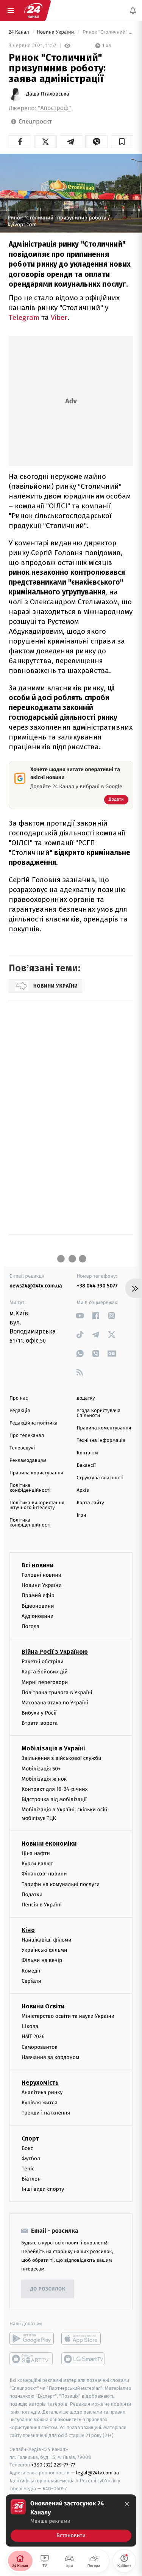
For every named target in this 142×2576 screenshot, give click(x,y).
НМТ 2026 (33, 2037)
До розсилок (48, 2289)
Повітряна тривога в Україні (57, 1692)
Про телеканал (27, 1436)
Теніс (28, 2169)
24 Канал (20, 32)
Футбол (31, 2158)
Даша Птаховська (48, 94)
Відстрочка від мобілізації (54, 1799)
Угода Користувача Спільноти (99, 1413)
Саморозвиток (40, 2047)
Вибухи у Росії (39, 1713)
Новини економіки (49, 1844)
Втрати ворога (40, 1723)
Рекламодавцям (28, 1461)
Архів (83, 1490)
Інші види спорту (43, 2189)
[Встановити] (71, 2520)
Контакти (87, 1453)
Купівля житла (40, 2103)
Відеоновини (38, 1606)
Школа (30, 2026)
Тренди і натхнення (46, 2113)
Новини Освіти (43, 2006)
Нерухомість (40, 2083)
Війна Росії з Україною (55, 1652)
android (32, 2339)
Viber (59, 317)
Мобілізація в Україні (53, 1749)
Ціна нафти (36, 1853)
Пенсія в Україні (42, 1905)
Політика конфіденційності (30, 1488)
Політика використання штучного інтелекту (37, 1505)
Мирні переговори (45, 1682)
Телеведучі (22, 1448)
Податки (32, 1895)
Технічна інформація (101, 1441)
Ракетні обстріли (43, 1662)
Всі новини (37, 1565)
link (80, 1316)
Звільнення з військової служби (62, 1759)
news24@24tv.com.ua (36, 1286)
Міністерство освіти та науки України (68, 2016)
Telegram (24, 317)
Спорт (30, 2138)
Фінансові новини (44, 1874)
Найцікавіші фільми (47, 1940)
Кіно (28, 1930)
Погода (30, 1626)
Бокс (27, 2148)
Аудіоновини (37, 1616)
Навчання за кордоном (50, 2057)
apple (83, 2339)
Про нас (19, 1398)
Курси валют (37, 1864)
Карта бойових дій (45, 1672)
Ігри (82, 1515)
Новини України (56, 32)
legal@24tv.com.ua (98, 2473)
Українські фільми (44, 1950)
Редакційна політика (34, 1423)
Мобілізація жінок (44, 1779)
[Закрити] (127, 2504)
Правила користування (36, 1473)
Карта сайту (91, 1503)
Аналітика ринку (42, 2092)
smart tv (32, 2359)
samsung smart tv (83, 2359)
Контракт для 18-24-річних (55, 1789)
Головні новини (41, 1575)
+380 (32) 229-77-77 (53, 2465)
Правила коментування (104, 1428)
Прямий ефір (38, 1595)
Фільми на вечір (42, 1961)
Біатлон (31, 2179)
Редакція (20, 1411)
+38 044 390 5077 (97, 1286)
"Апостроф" (55, 108)
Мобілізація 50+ (41, 1769)
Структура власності (100, 1478)
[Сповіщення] (133, 11)
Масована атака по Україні (55, 1703)
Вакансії (86, 1465)
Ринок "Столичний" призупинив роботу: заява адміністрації (107, 32)
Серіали (31, 1981)
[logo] (33, 11)
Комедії (31, 1971)
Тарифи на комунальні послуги (61, 1884)
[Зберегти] (122, 142)
